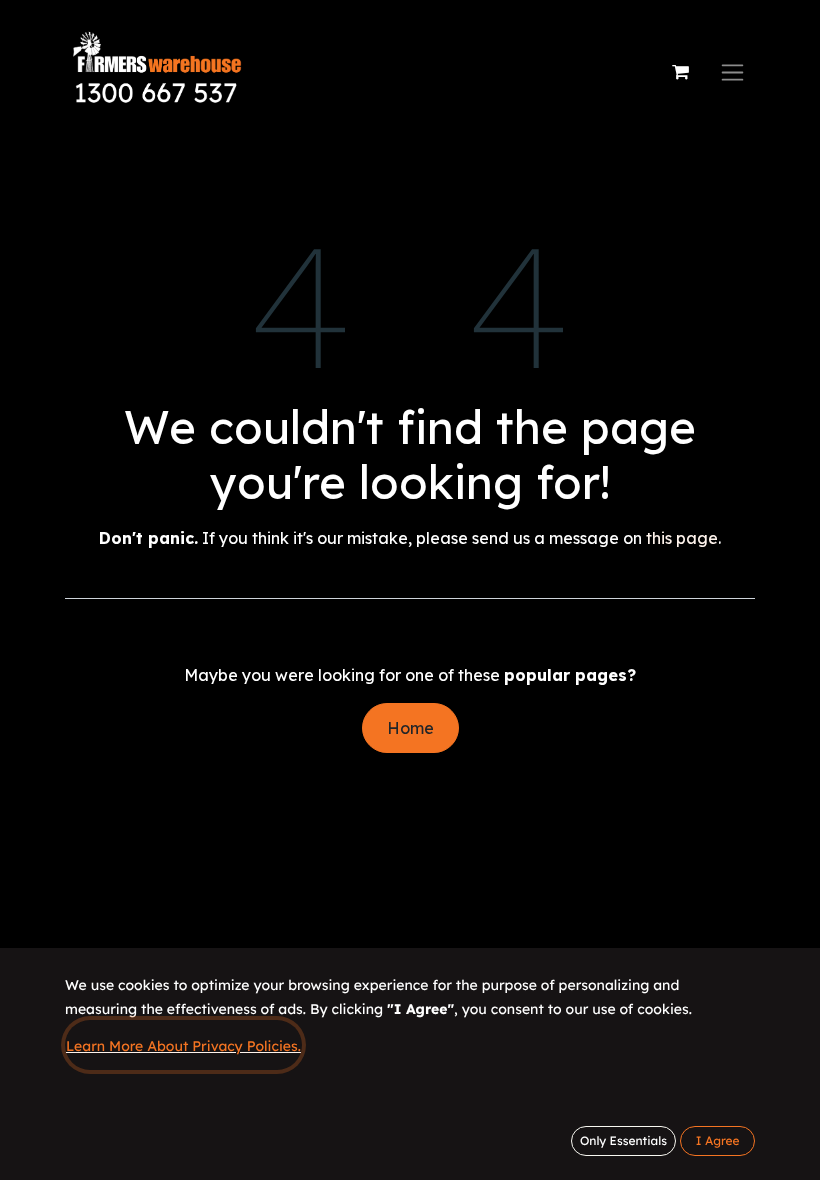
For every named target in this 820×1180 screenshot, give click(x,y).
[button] (717, 1141)
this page (682, 538)
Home (410, 728)
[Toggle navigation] (732, 72)
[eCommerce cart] (680, 72)
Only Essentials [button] (623, 1140)
